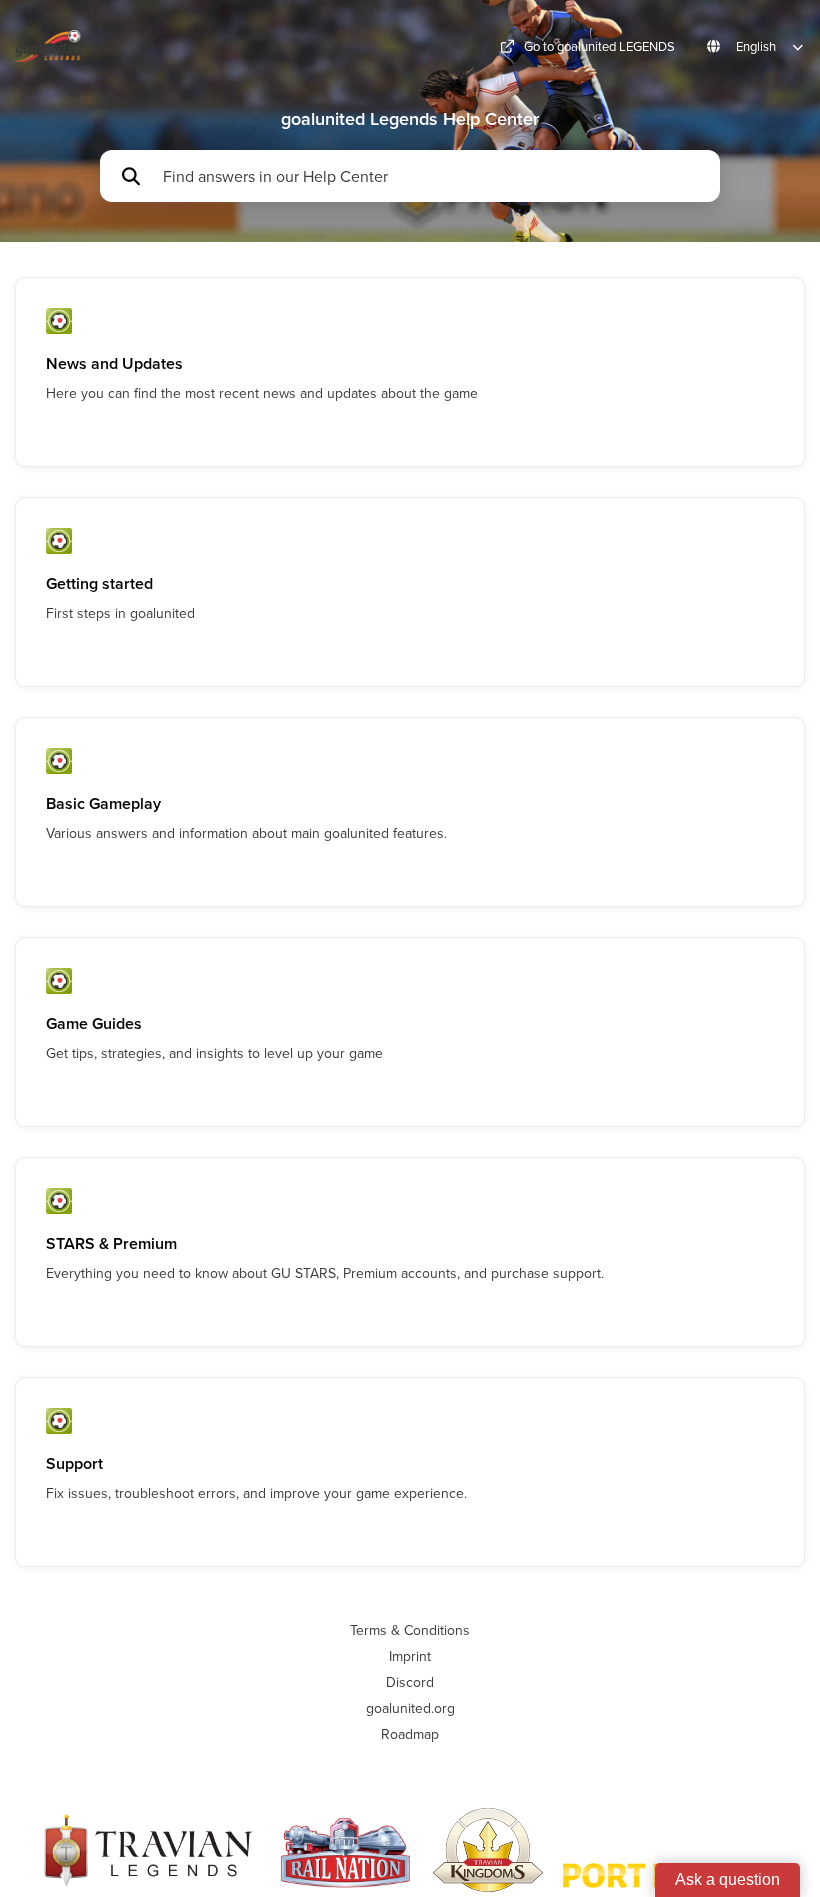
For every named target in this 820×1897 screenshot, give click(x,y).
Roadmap (410, 1734)
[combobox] (432, 176)
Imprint (410, 1656)
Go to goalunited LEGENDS (599, 46)
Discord (410, 1682)
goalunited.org (410, 1708)
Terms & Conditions (410, 1630)
